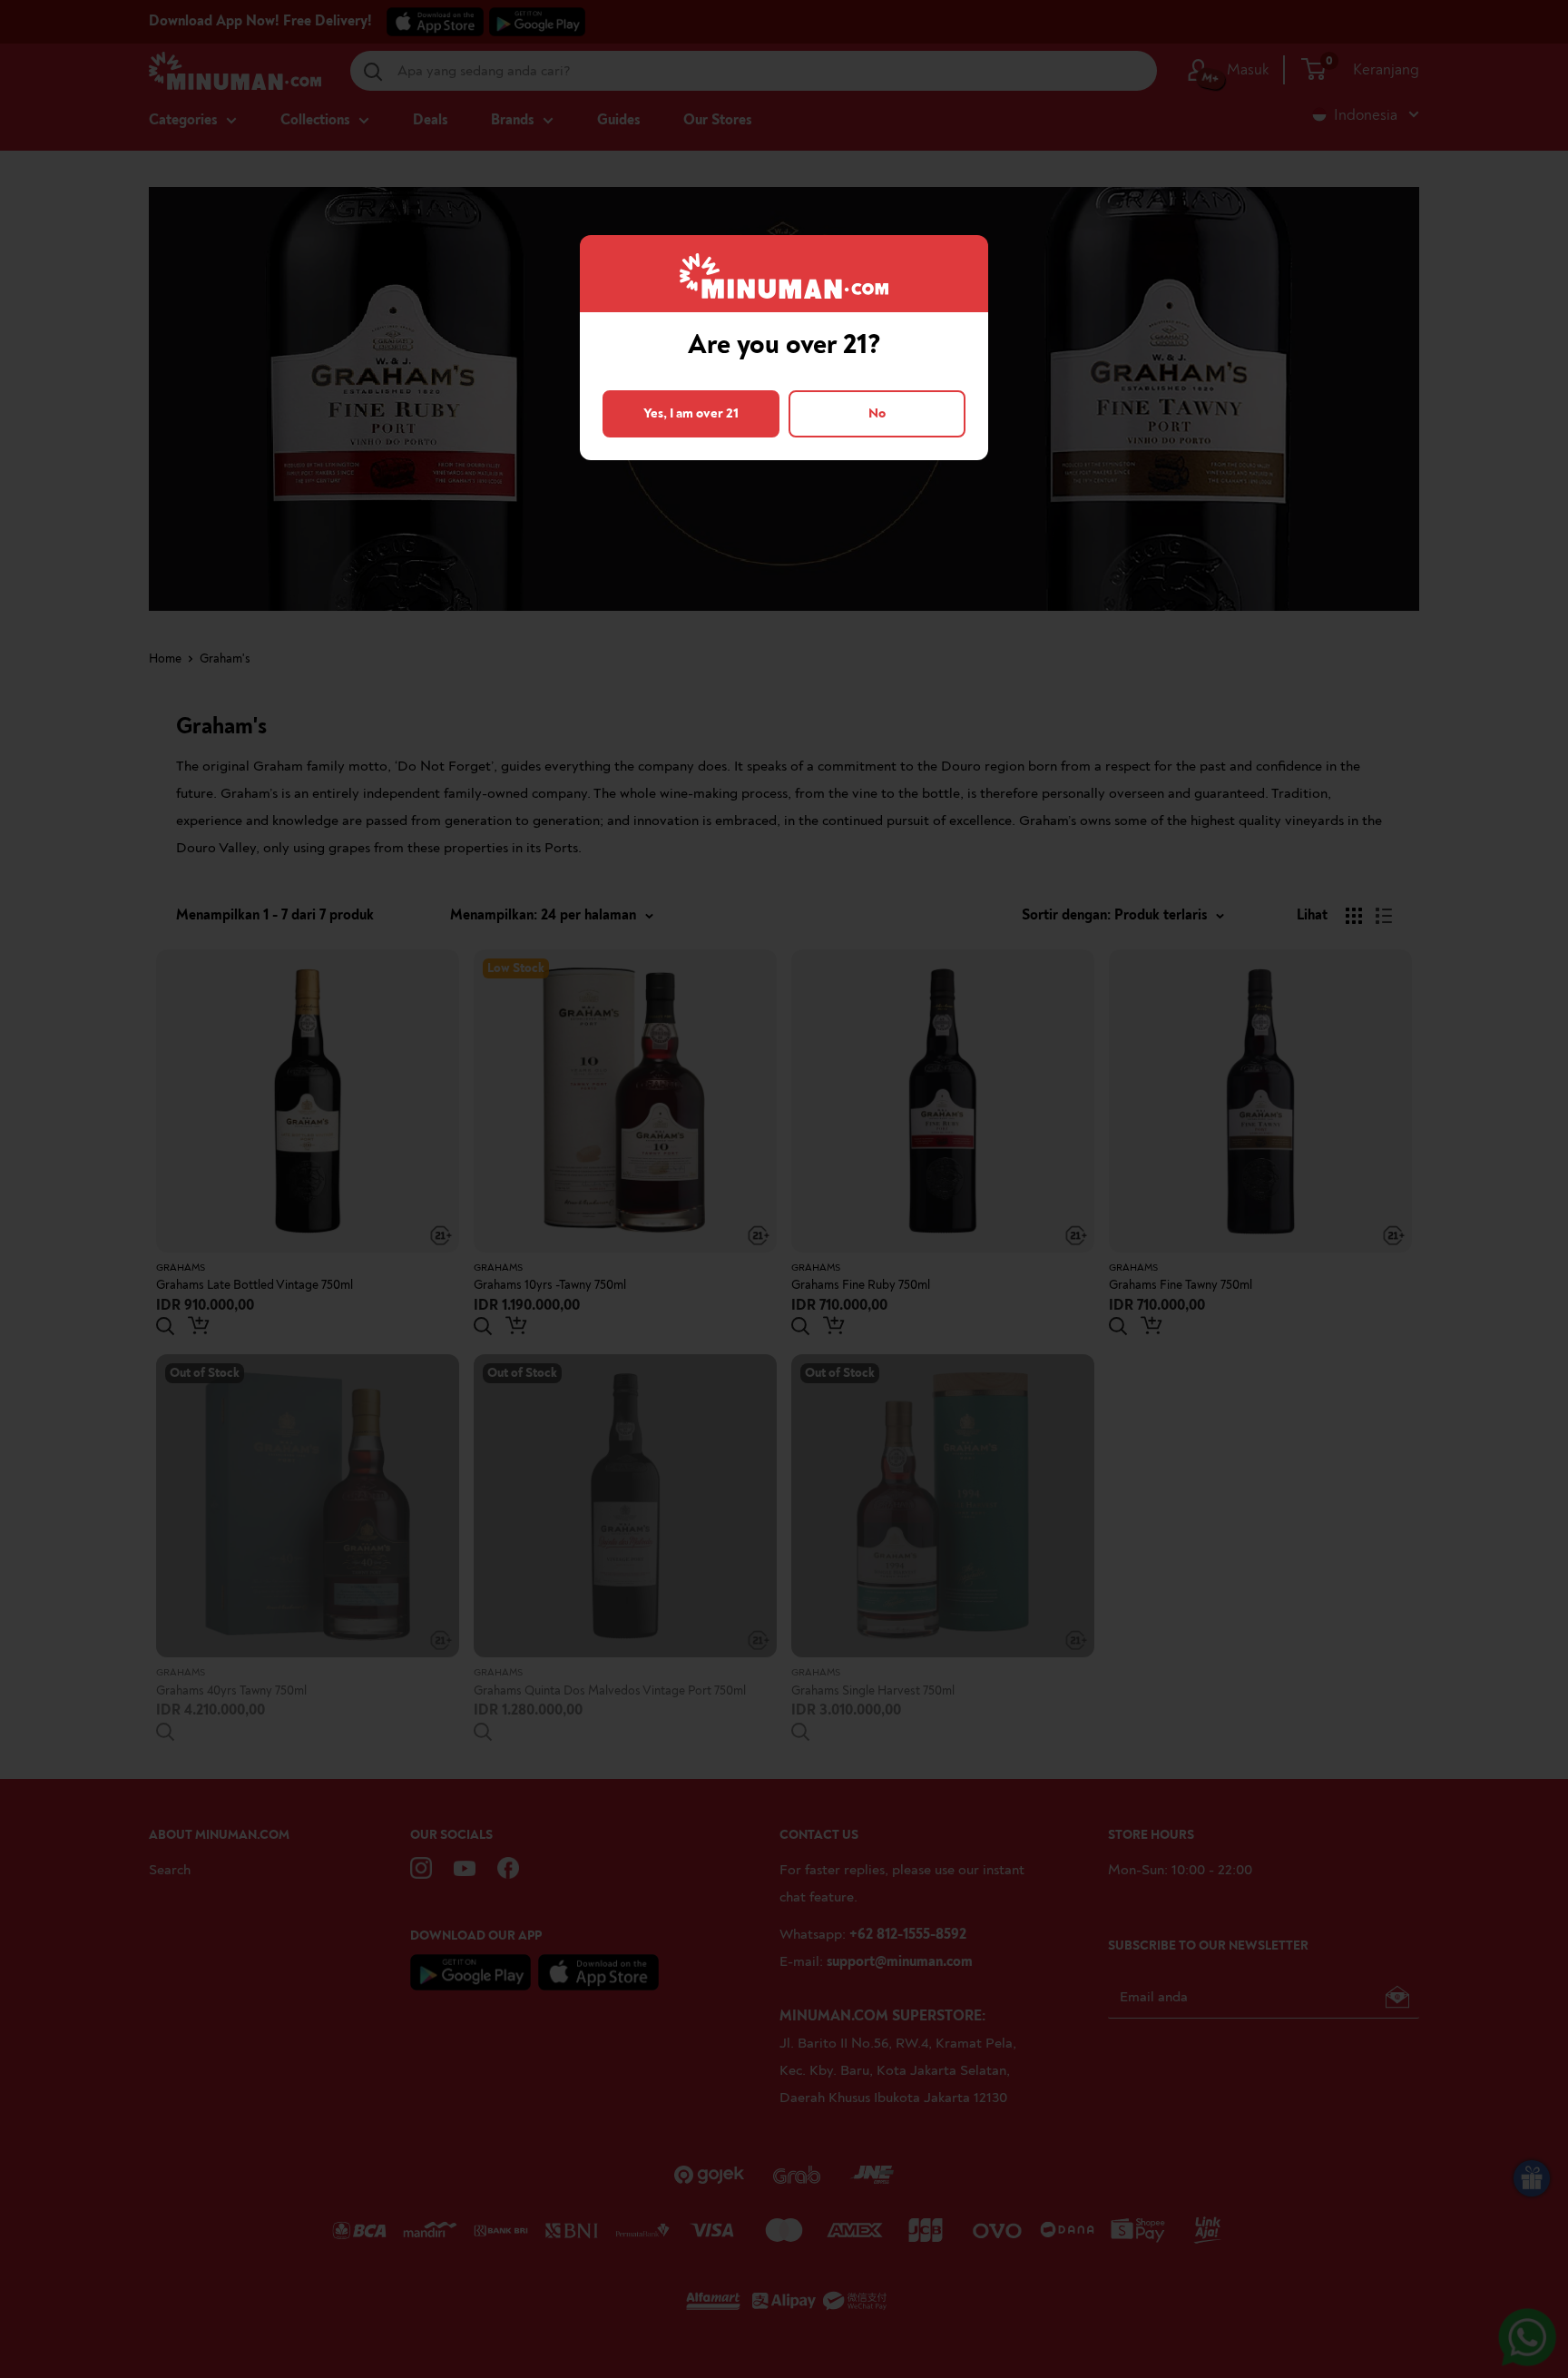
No (877, 413)
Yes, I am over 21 (691, 413)
